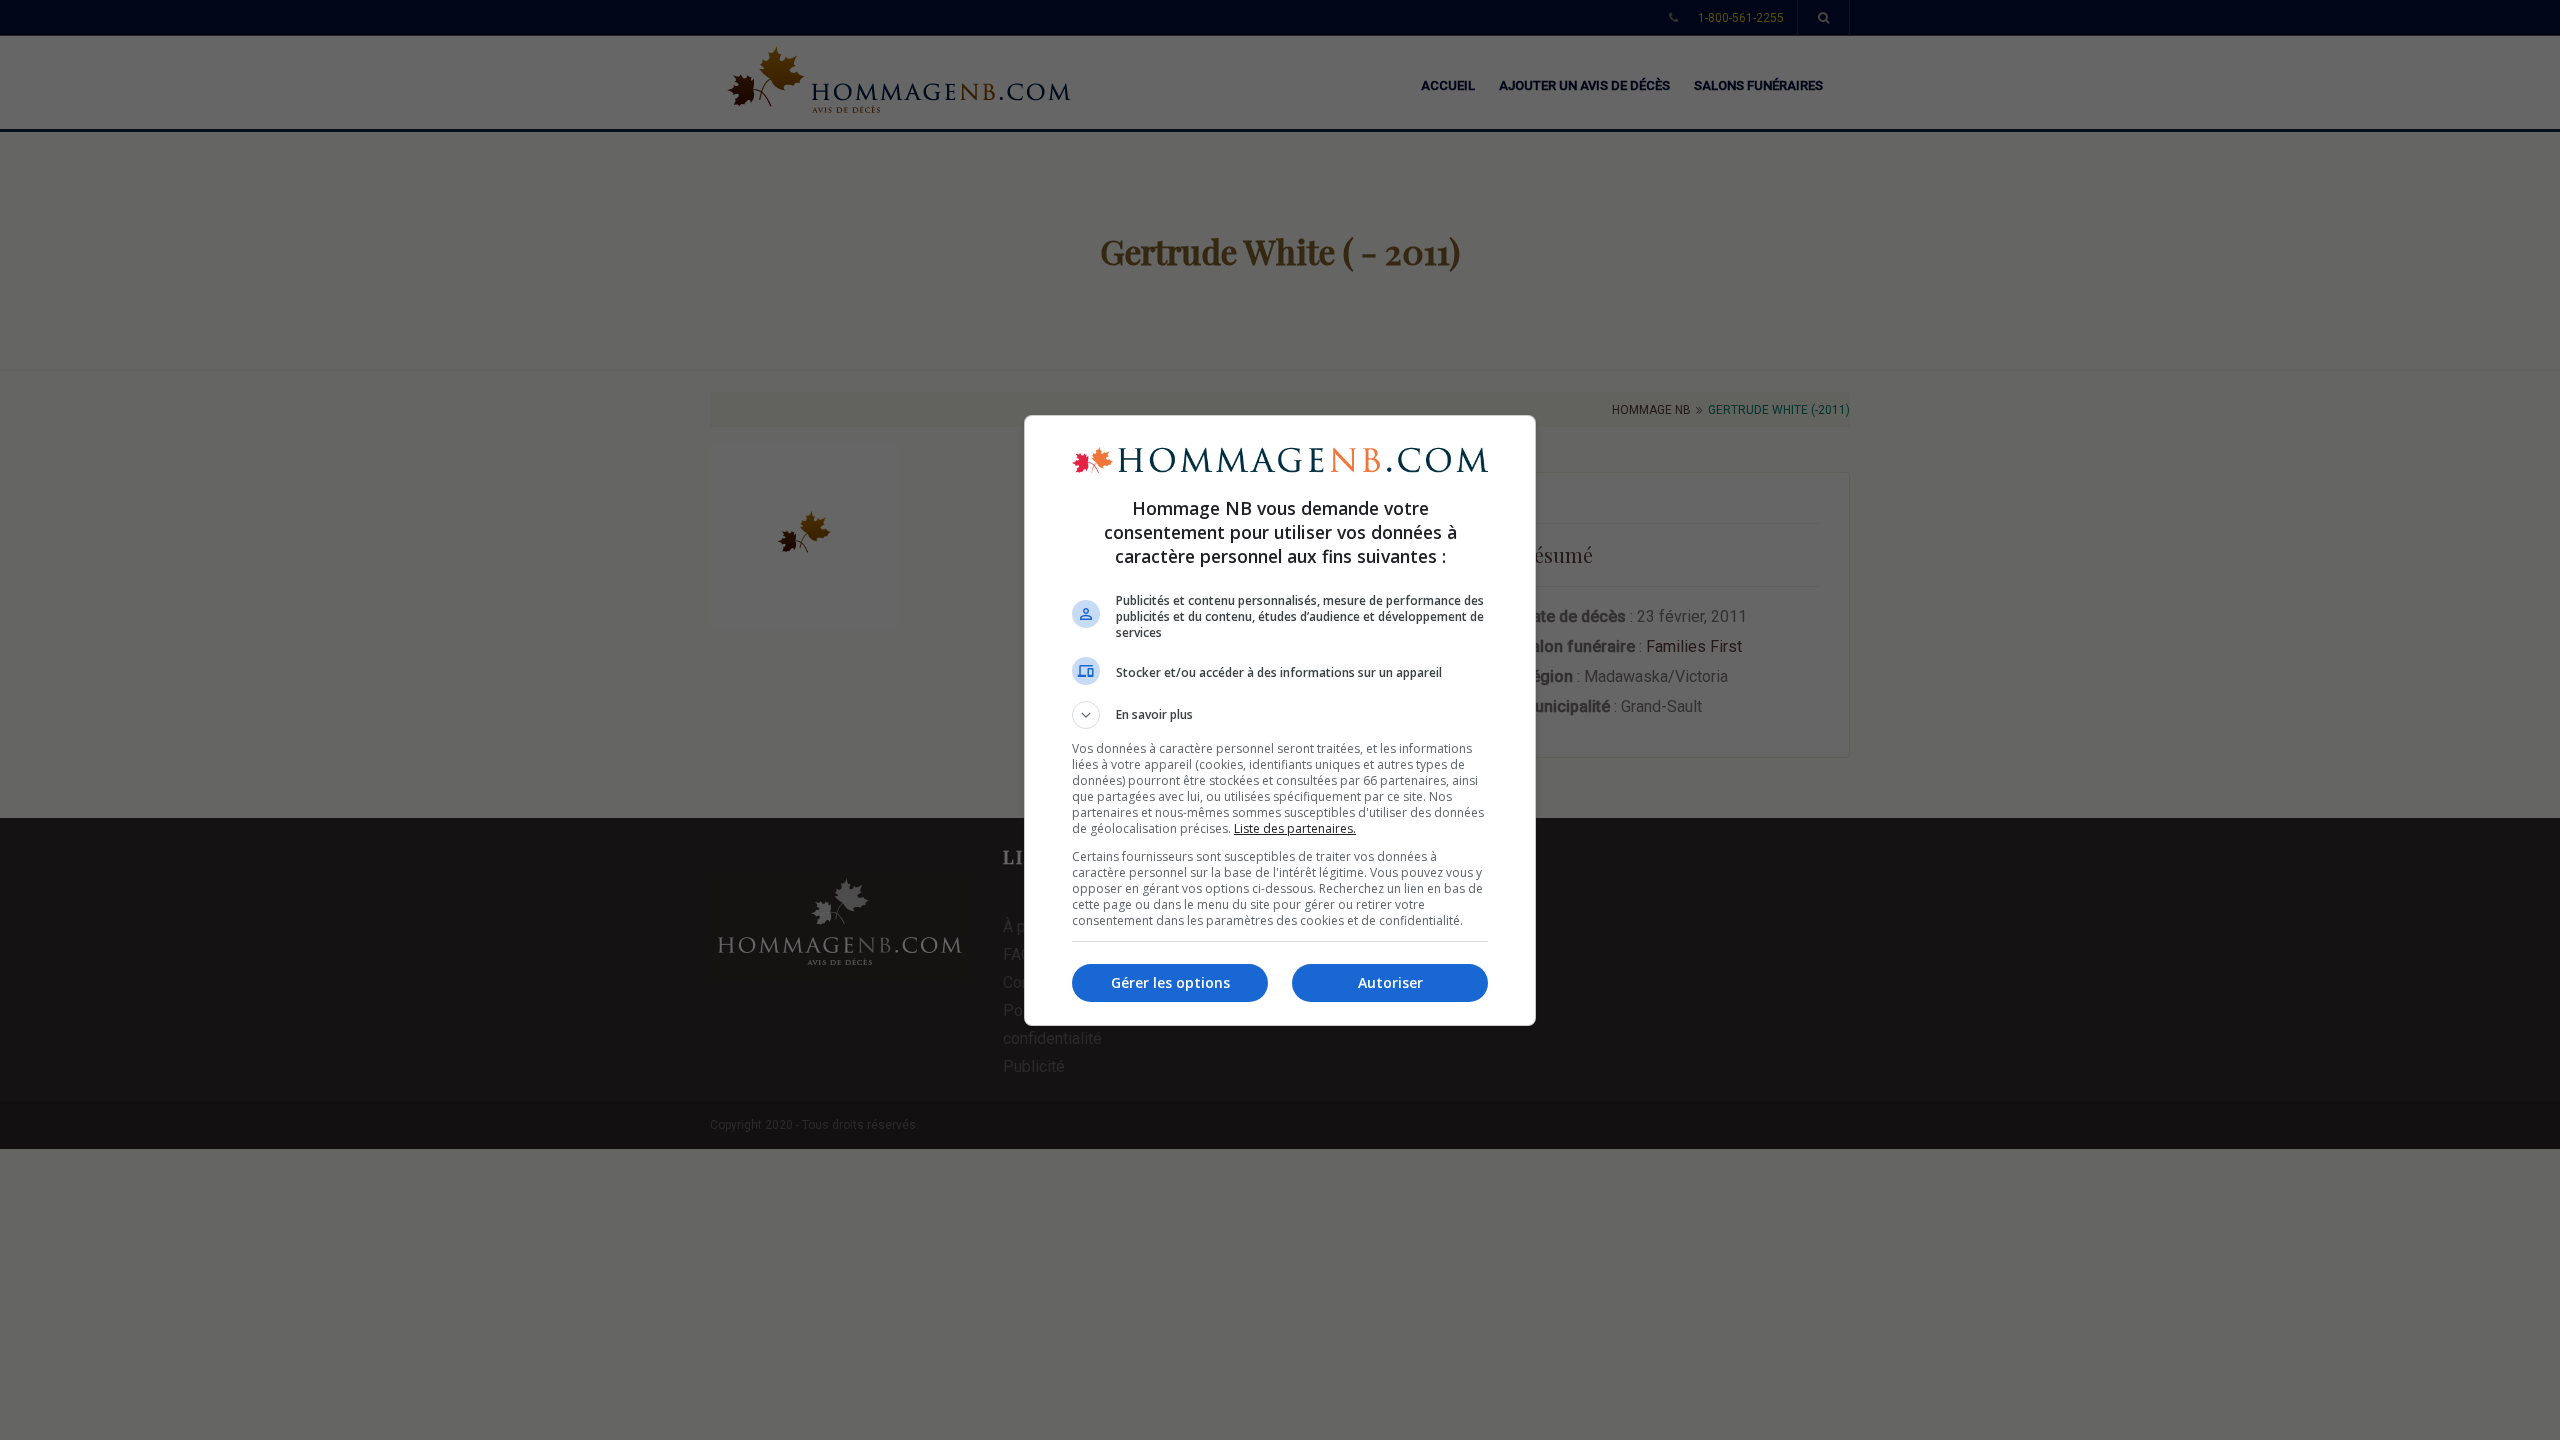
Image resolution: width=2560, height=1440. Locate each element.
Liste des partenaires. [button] (1295, 828)
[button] (1280, 715)
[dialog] (1280, 720)
